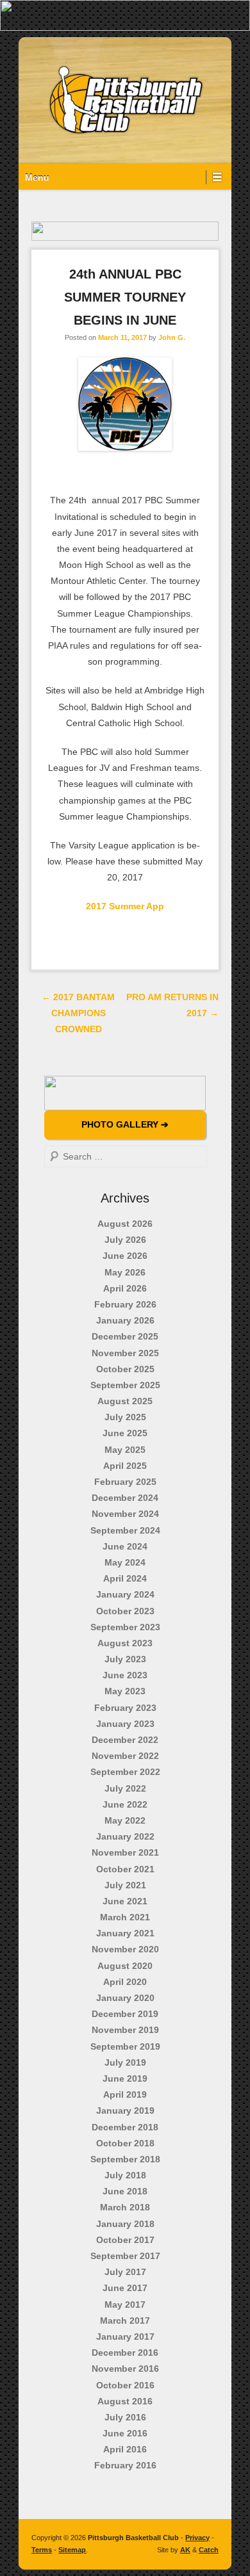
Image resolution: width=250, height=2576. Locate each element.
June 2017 (125, 2288)
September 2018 (125, 2159)
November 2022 (125, 1756)
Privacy (197, 2538)
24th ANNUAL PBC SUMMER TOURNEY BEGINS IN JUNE (125, 297)
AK (185, 2550)
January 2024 (125, 1594)
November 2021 (125, 1852)
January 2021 (125, 1933)
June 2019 (125, 2078)
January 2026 (125, 1320)
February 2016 (125, 2465)
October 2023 (125, 1611)
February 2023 (125, 1708)
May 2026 (125, 1272)
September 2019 (125, 2046)
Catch (209, 2550)
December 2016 (125, 2353)
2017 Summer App (125, 906)
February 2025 (125, 1482)
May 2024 (125, 1562)
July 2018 (125, 2175)
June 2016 (125, 2433)
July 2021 (125, 1885)
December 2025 (125, 1336)
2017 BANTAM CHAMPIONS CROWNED (78, 1013)
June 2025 (125, 1433)
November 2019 (125, 2030)
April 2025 (125, 1466)
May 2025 (125, 1450)
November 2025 (125, 1353)
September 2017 (125, 2256)
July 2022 (125, 1788)
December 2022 (125, 1740)
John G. (172, 337)
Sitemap (72, 2550)
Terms (42, 2550)
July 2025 (125, 1417)
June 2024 (125, 1546)
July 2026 (125, 1240)
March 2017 (125, 2321)
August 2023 (125, 1643)
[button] (125, 15)
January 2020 (125, 1998)
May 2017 (125, 2305)
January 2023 (125, 1724)
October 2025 (125, 1369)
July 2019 (125, 2062)
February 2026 (125, 1304)
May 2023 (125, 1691)
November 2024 (125, 1514)
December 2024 (125, 1498)
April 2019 (125, 2094)
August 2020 (125, 1966)
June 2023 (125, 1675)
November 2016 (125, 2369)
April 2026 (125, 1288)
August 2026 (125, 1224)
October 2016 (125, 2385)
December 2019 (125, 2014)
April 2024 (125, 1578)
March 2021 (125, 1917)
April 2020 (125, 1982)
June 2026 (125, 1256)
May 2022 (125, 1820)
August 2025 (125, 1401)
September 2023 (125, 1627)
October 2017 (125, 2240)
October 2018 (125, 2143)
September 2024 (125, 1530)
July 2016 (125, 2417)
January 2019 (125, 2110)
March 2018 (125, 2207)
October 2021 (125, 1869)
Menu (37, 177)
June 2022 (125, 1804)
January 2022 (125, 1836)
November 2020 (125, 1949)
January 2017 (125, 2337)
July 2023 (125, 1659)
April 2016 (125, 2449)
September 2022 (125, 1772)
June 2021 (125, 1901)
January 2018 (125, 2224)
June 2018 (125, 2191)
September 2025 (125, 1385)
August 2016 (125, 2401)
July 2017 (125, 2272)
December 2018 (125, 2127)
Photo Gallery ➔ (125, 1124)
